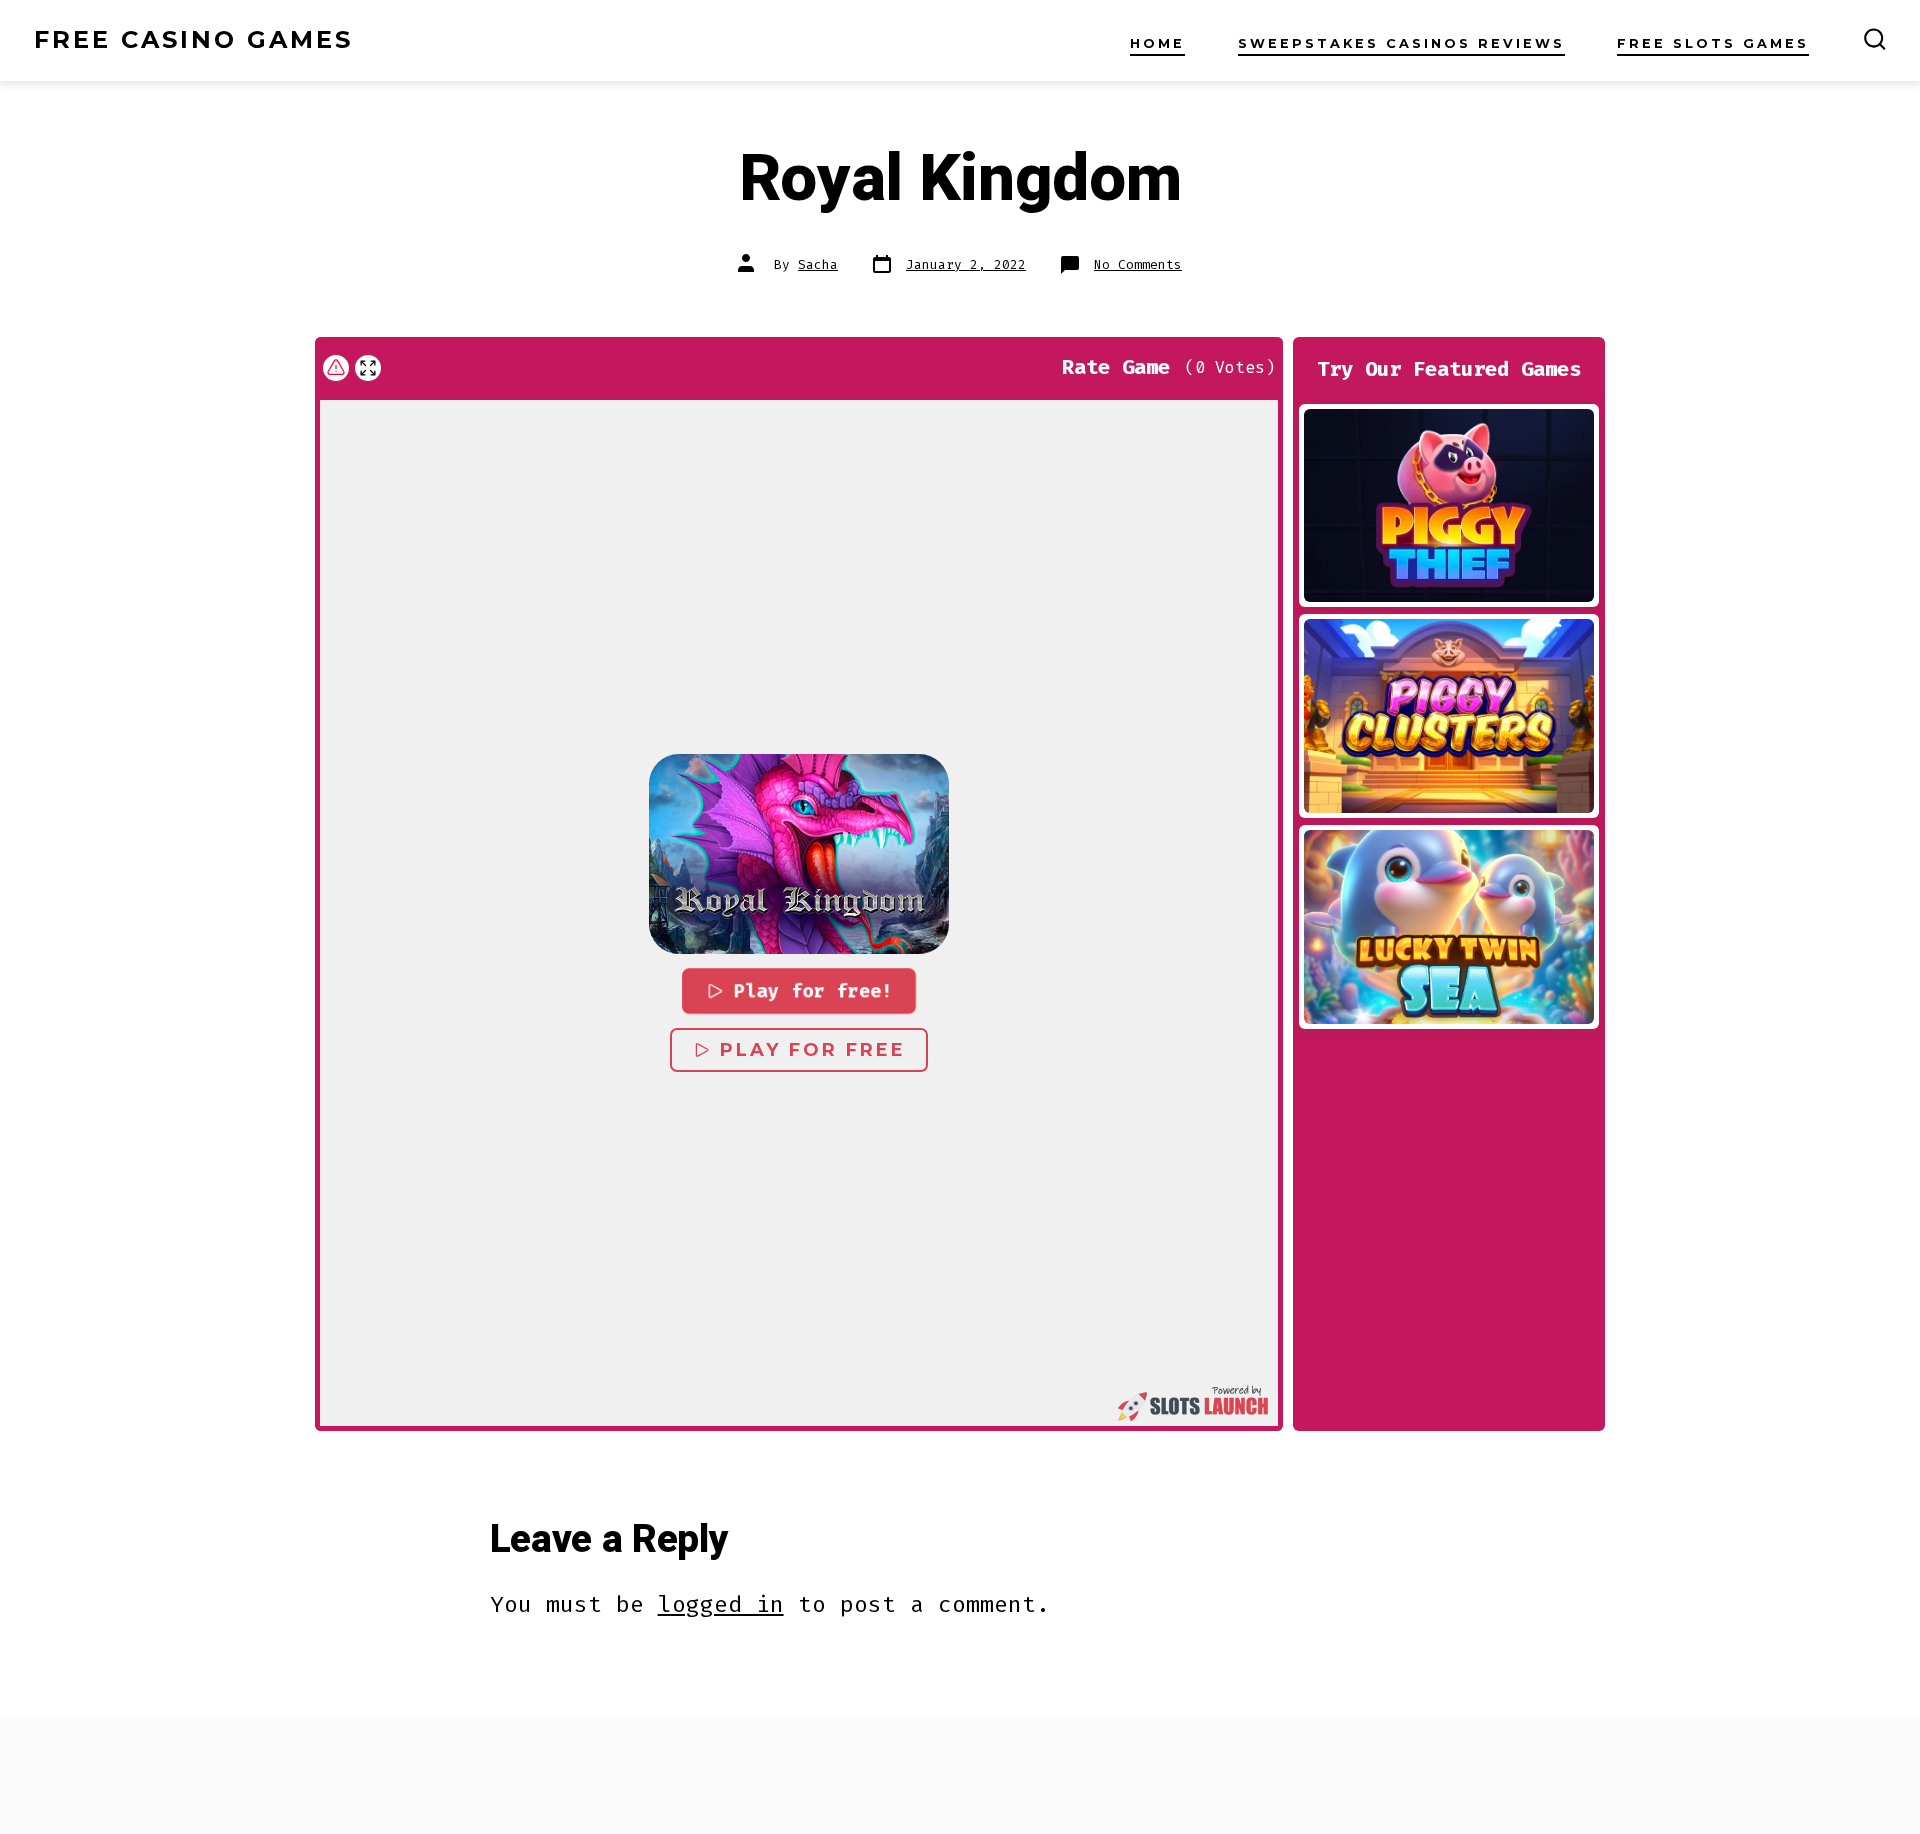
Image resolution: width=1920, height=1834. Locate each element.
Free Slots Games (1713, 43)
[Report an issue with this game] (336, 368)
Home (1157, 43)
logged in (721, 1604)
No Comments (1138, 264)
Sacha (818, 264)
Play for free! (814, 991)
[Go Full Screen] (368, 368)
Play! (1449, 505)
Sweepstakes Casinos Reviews (1401, 43)
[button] (799, 854)
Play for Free (813, 1050)
